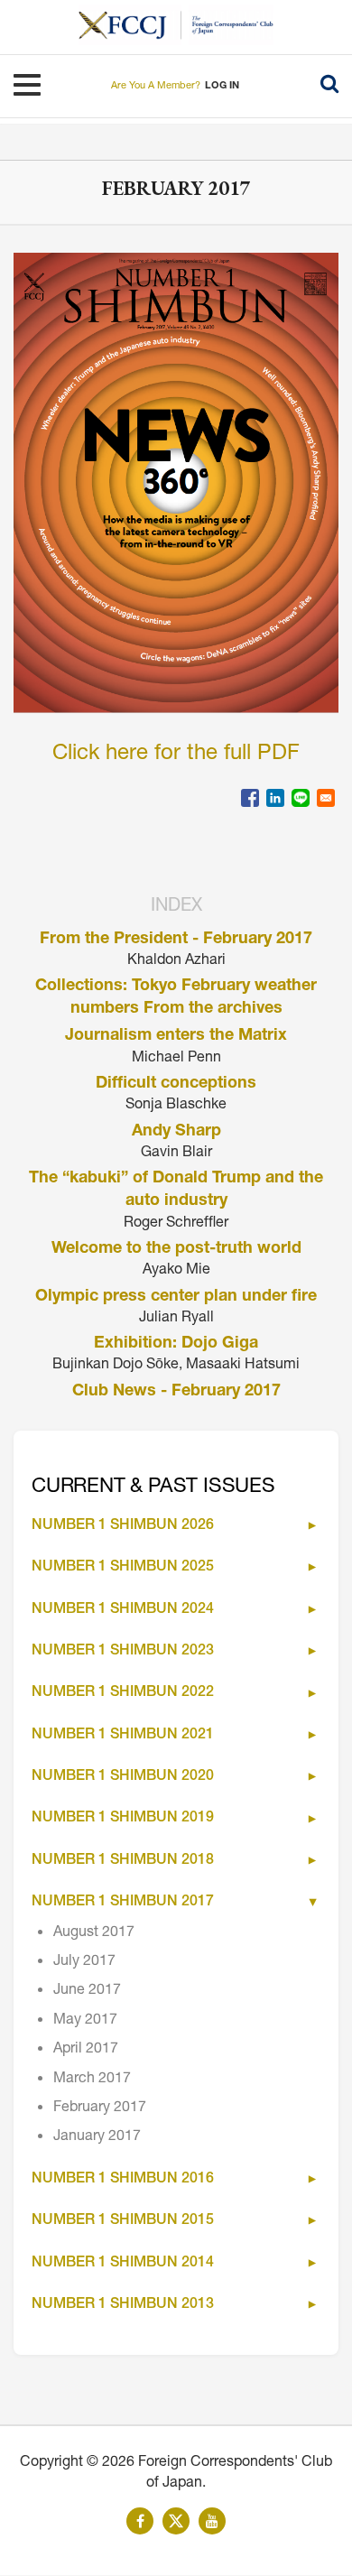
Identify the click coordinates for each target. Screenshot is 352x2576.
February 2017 (100, 2108)
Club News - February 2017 (176, 1392)
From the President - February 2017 (176, 940)
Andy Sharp (176, 1132)
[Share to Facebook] (250, 798)
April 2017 (86, 2050)
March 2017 (92, 2080)
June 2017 (87, 1991)
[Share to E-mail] (326, 798)
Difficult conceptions (176, 1084)
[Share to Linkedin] (275, 798)
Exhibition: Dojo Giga (176, 1344)
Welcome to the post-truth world (176, 1249)
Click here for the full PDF (176, 755)
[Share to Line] (301, 798)
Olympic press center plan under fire (176, 1297)
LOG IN (222, 86)
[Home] (130, 25)
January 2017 (97, 2137)
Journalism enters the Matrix (176, 1036)
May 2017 (85, 2021)
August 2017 (94, 1933)
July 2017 (84, 1962)
